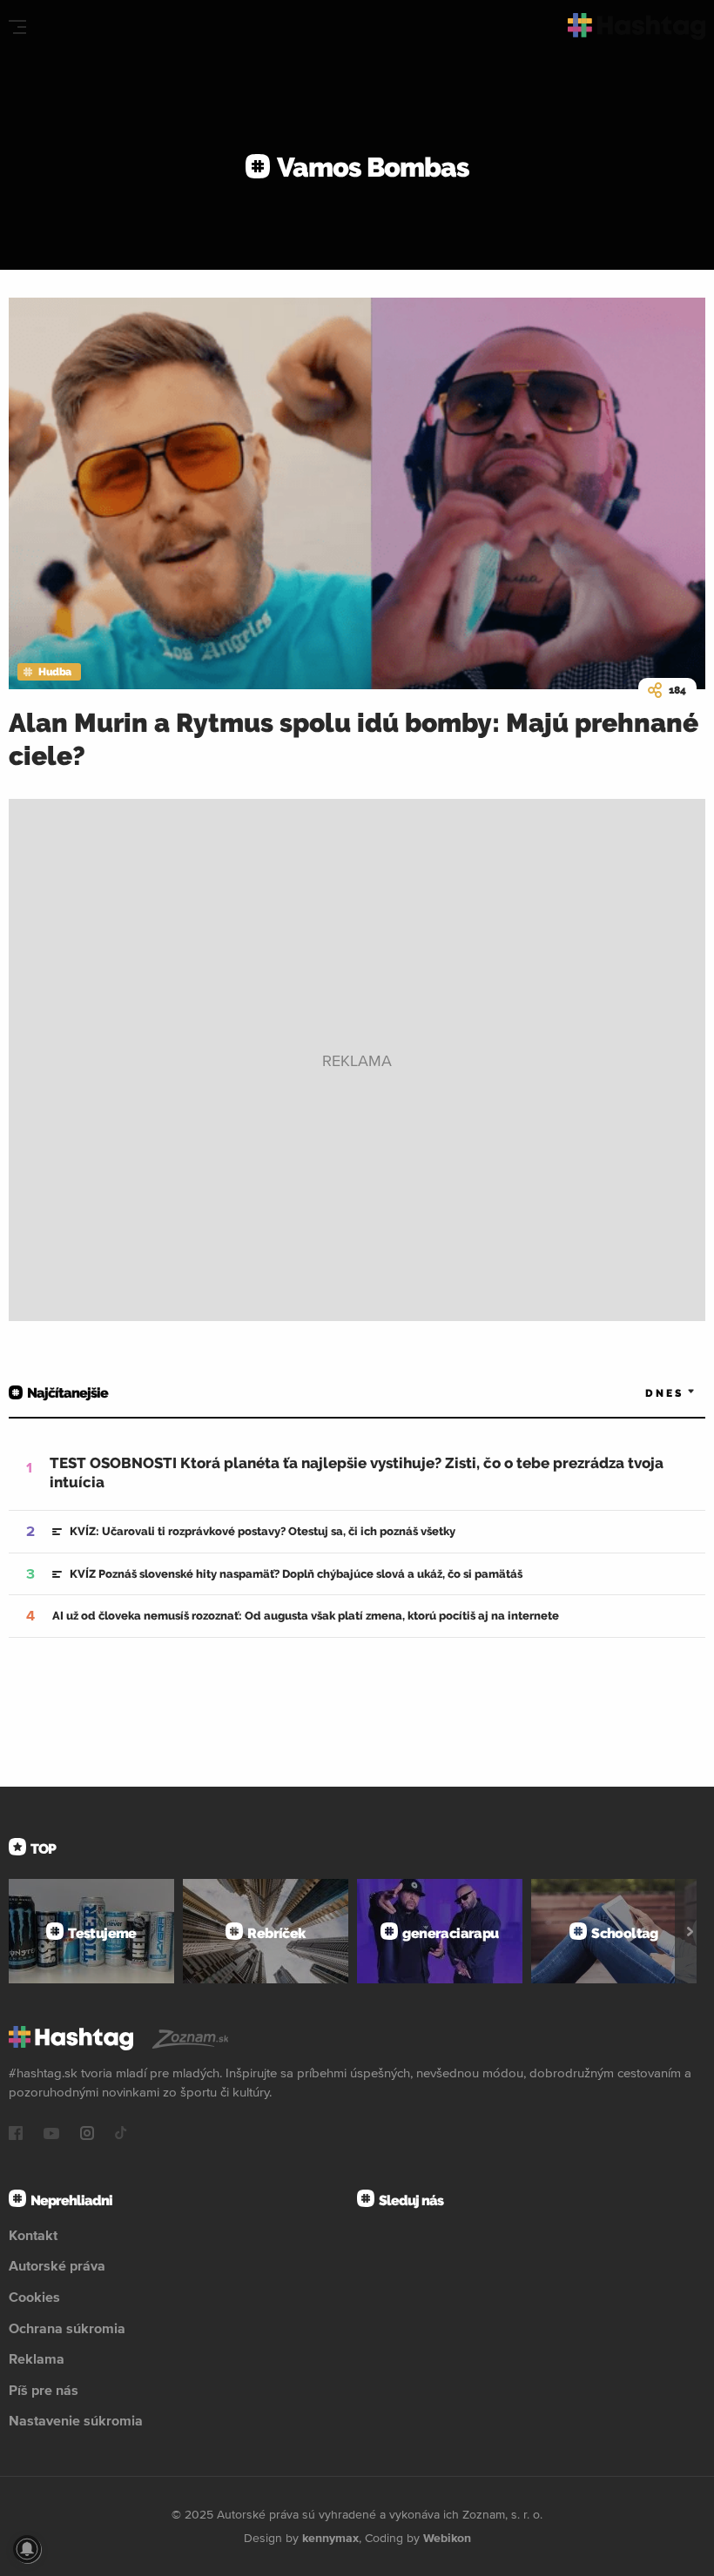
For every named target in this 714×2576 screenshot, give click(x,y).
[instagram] (87, 2135)
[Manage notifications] (27, 2549)
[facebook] (16, 2135)
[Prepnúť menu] (17, 27)
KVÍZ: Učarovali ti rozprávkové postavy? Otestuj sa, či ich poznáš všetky (263, 1531)
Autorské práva (57, 2265)
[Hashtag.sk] (637, 27)
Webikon (447, 2538)
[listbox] (644, 1393)
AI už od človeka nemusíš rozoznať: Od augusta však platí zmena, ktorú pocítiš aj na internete (306, 1616)
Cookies (34, 2297)
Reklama (37, 2358)
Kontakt (33, 2235)
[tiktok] (121, 2135)
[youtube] (51, 2135)
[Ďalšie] (690, 1931)
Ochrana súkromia (67, 2328)
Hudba (55, 672)
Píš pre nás (44, 2390)
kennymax (330, 2538)
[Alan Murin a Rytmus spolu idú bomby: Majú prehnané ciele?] (357, 493)
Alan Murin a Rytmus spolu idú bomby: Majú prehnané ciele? (354, 739)
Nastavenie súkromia (76, 2420)
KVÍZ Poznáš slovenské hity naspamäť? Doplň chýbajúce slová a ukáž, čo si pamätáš (296, 1574)
